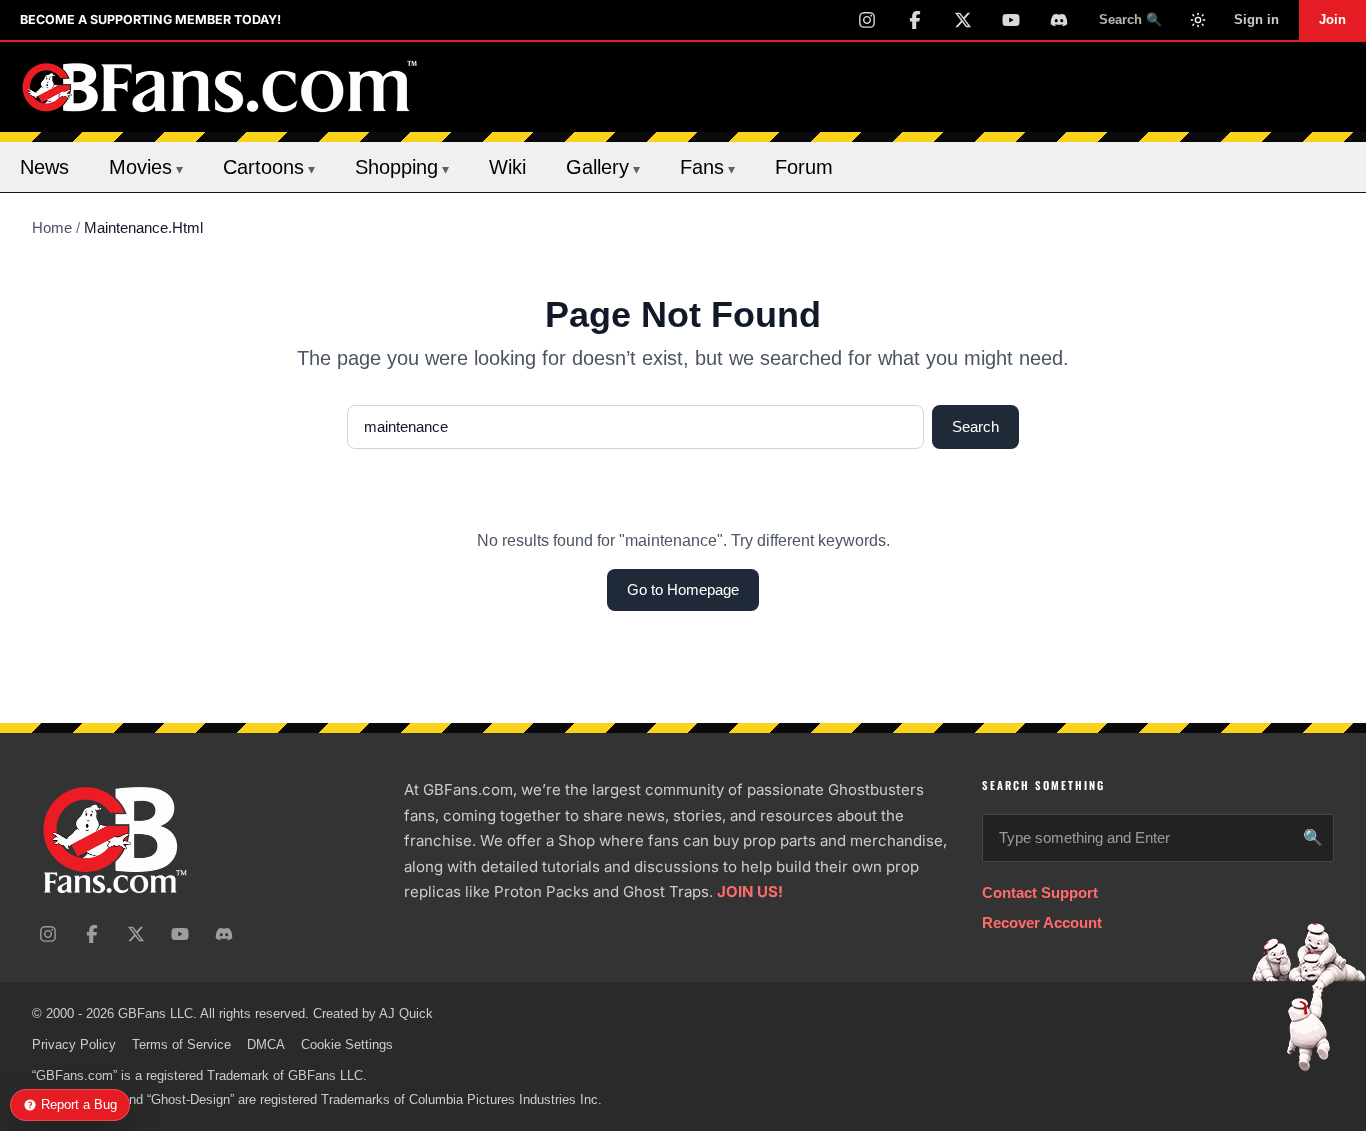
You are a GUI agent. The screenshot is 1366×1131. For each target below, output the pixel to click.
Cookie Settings (347, 1044)
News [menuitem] (44, 167)
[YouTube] (1011, 20)
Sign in (1256, 19)
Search (975, 426)
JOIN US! (750, 891)
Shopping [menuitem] (402, 167)
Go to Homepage (683, 589)
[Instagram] (867, 20)
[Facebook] (915, 20)
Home (52, 227)
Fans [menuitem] (707, 167)
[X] (963, 20)
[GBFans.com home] (220, 87)
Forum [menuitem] (804, 167)
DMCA (266, 1044)
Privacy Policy (74, 1044)
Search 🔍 (1130, 19)
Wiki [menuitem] (507, 167)
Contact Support (1040, 892)
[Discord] (1059, 20)
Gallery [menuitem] (603, 167)
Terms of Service (181, 1044)
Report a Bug (79, 1104)
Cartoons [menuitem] (269, 167)
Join (1332, 19)
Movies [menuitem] (146, 167)
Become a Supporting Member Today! (150, 19)
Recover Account (1042, 922)
